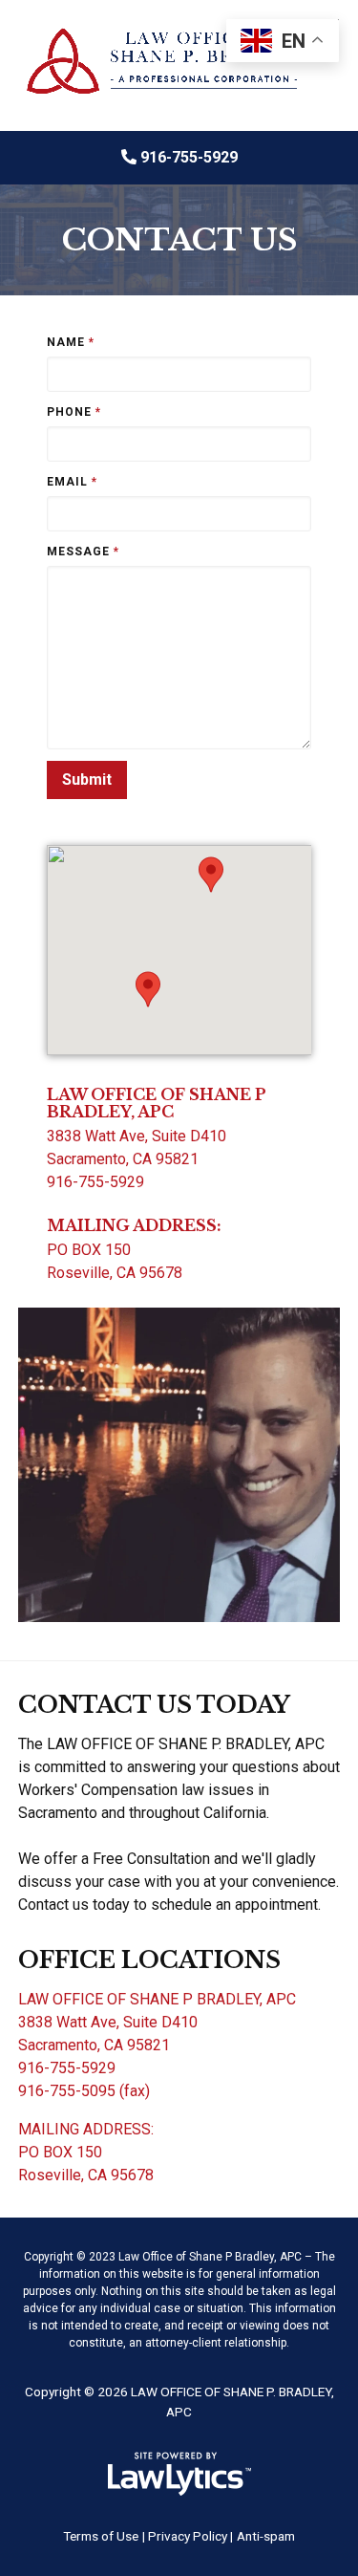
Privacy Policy (188, 2536)
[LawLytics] (179, 2474)
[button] (148, 989)
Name (71, 342)
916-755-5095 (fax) (84, 2091)
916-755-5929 (189, 157)
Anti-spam (266, 2536)
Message (83, 552)
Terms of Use (101, 2536)
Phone (74, 412)
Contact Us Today (154, 1705)
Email (72, 482)
